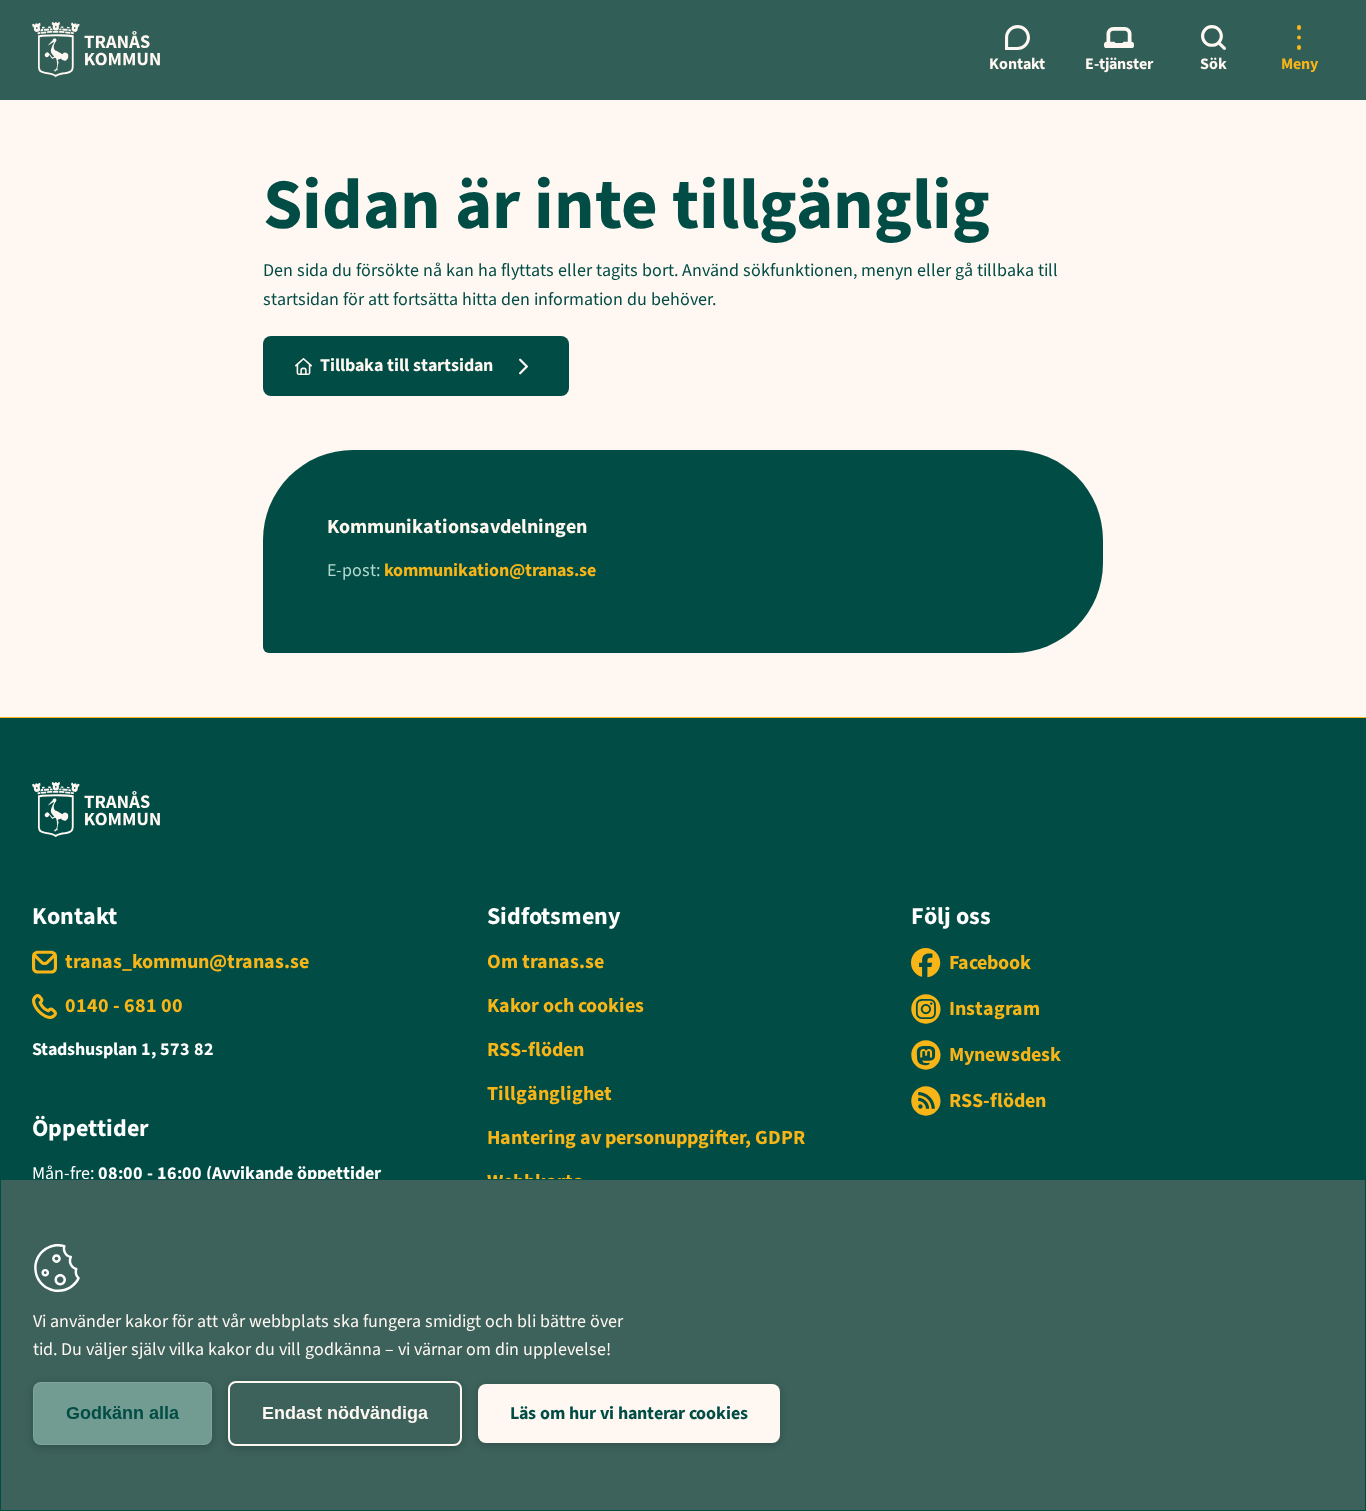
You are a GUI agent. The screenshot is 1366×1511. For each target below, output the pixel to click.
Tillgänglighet (549, 1094)
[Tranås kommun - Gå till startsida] (96, 49)
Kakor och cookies (565, 1006)
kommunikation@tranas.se (490, 570)
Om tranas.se (545, 962)
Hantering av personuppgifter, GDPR (646, 1138)
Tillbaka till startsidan (406, 365)
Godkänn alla (122, 1413)
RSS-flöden (535, 1050)
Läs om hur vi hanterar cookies (629, 1413)
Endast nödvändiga (345, 1413)
